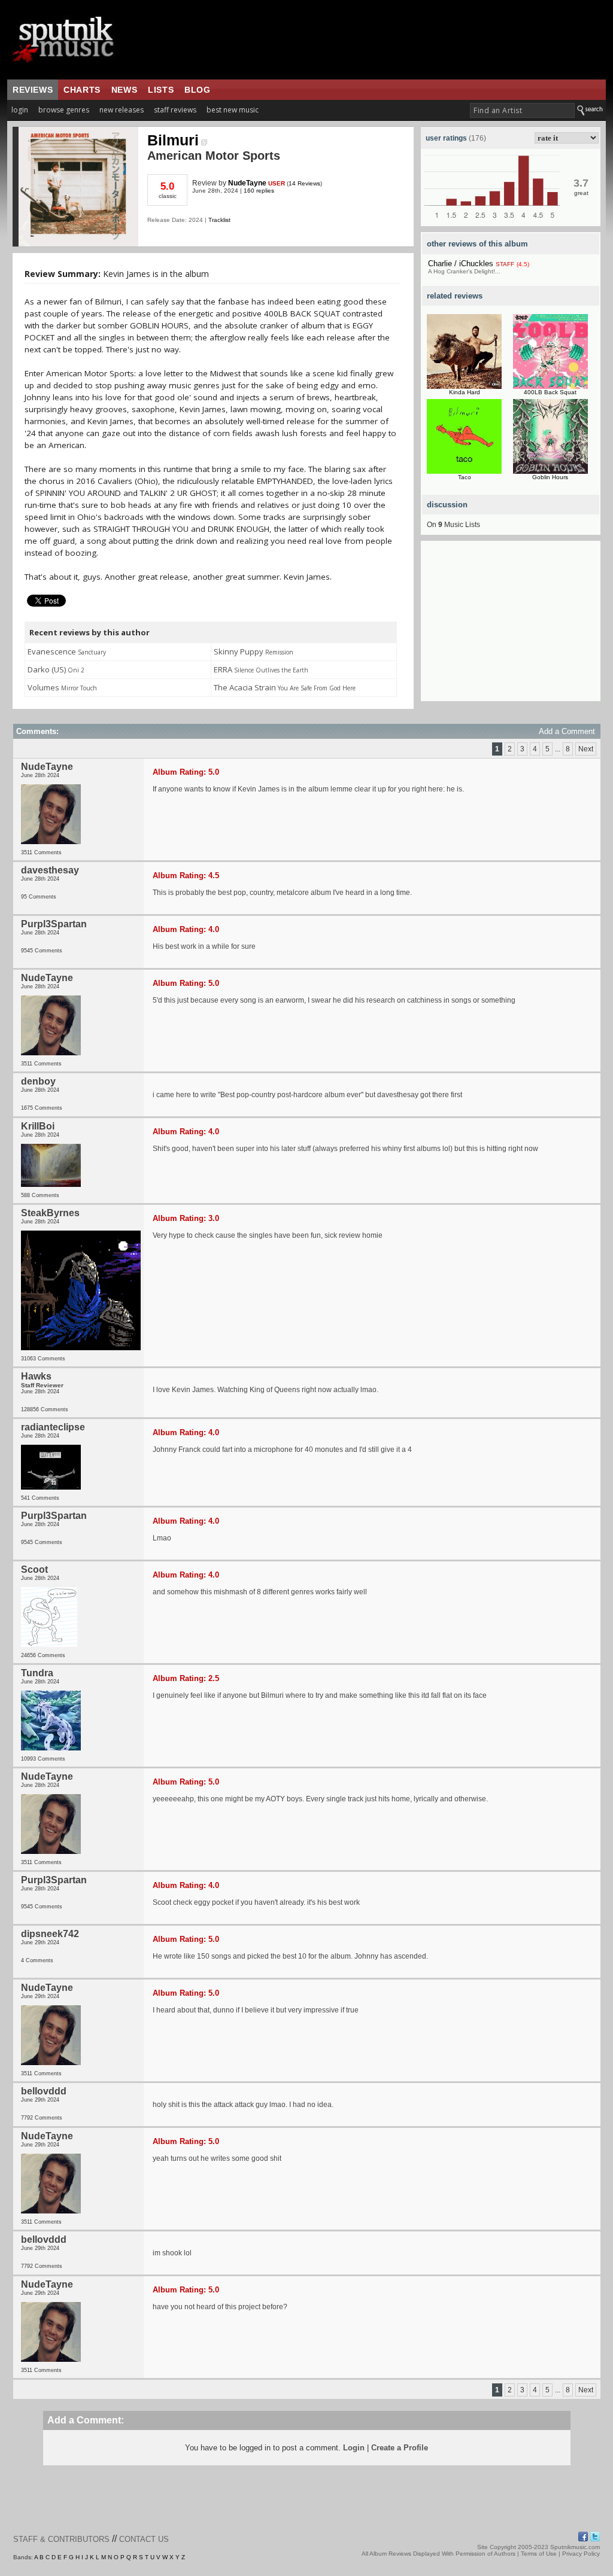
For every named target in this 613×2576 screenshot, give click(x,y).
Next (586, 749)
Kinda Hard (465, 392)
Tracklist (219, 220)
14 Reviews (304, 183)
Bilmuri (173, 140)
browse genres (64, 110)
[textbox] (522, 110)
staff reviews (175, 110)
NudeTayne (247, 183)
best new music (233, 110)
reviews (33, 90)
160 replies (259, 191)
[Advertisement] (511, 626)
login (20, 110)
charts (82, 90)
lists (161, 90)
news (124, 90)
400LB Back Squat (550, 392)
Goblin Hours (550, 477)
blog (197, 90)
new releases (122, 110)
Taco (465, 477)
